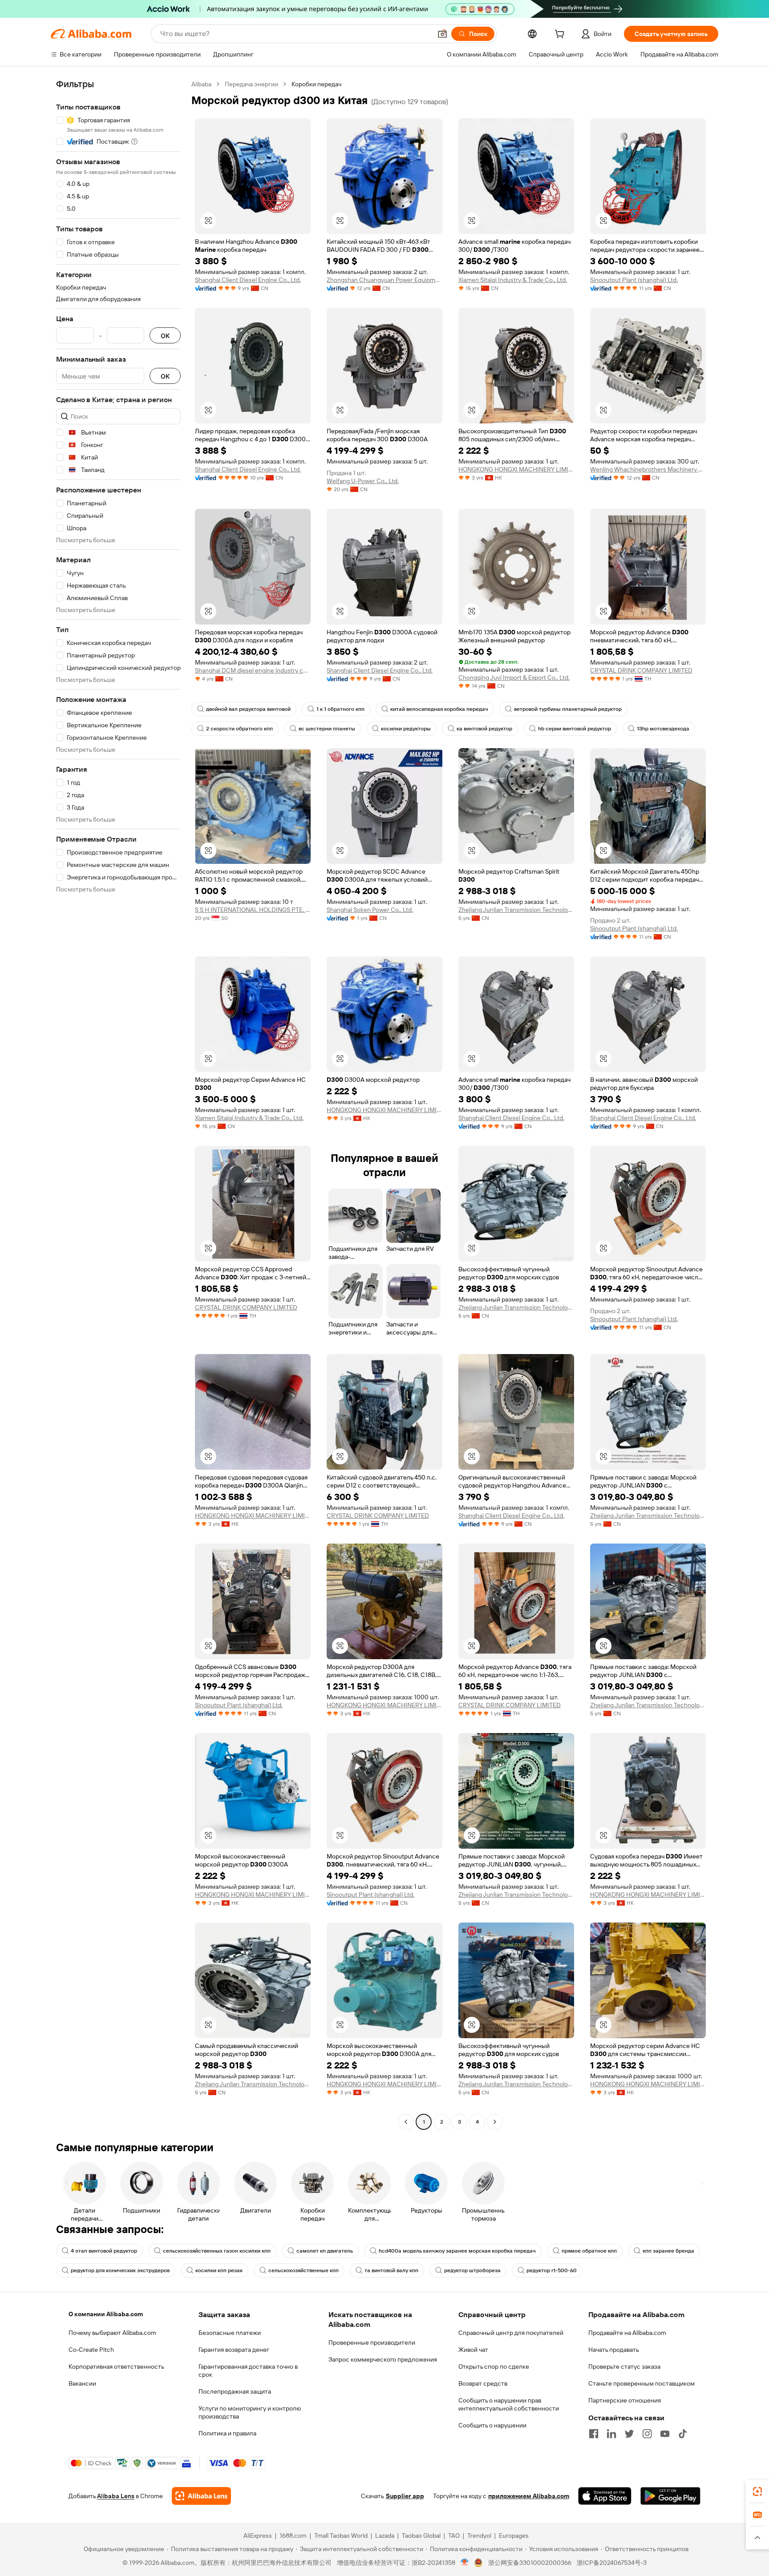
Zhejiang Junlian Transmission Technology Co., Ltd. (516, 910)
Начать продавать (614, 2350)
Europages (514, 2536)
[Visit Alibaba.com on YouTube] (665, 2434)
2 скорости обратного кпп (239, 729)
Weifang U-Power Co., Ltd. (363, 481)
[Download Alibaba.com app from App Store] (605, 2496)
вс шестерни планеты (327, 729)
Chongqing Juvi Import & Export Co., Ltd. (514, 677)
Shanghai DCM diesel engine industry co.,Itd (253, 670)
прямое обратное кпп (589, 2251)
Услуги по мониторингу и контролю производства (250, 2412)
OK (165, 336)
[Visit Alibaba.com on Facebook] (594, 2434)
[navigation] (118, 1104)
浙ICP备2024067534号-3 (612, 2563)
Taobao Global (421, 2536)
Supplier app (405, 2496)
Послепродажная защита (235, 2391)
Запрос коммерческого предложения (383, 2359)
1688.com (293, 2536)
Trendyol (479, 2536)
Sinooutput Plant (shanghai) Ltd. (634, 280)
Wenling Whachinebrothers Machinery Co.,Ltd (648, 469)
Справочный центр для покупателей (511, 2333)
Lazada (385, 2536)
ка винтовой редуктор (484, 729)
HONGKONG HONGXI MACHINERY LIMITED (516, 469)
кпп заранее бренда (668, 2251)
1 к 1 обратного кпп (340, 709)
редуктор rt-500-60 (552, 2270)
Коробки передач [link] (316, 84)
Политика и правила (227, 2433)
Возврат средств (483, 2383)
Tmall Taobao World (341, 2536)
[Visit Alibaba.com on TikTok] (683, 2434)
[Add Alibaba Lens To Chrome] (201, 2496)
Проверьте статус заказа (624, 2366)
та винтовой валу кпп (391, 2270)
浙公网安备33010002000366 (530, 2563)
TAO (454, 2536)
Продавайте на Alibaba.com (627, 2333)
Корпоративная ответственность (116, 2366)
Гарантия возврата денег (234, 2350)
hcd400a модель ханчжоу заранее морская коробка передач (457, 2251)
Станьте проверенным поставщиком (642, 2383)
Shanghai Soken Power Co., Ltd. (370, 910)
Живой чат (473, 2350)
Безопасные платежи (230, 2333)
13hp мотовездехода (663, 729)
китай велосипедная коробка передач (439, 709)
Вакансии (82, 2383)
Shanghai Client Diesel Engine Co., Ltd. (248, 280)
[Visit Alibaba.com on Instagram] (647, 2434)
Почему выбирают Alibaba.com (112, 2333)
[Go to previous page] (406, 2122)
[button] (442, 34)
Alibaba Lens (116, 2496)
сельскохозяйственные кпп (304, 2270)
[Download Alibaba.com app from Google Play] (670, 2496)
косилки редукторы (406, 729)
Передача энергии (251, 84)
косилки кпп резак (219, 2270)
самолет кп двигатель (325, 2251)
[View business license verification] (465, 2563)
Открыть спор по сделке (494, 2366)
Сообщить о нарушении (492, 2425)
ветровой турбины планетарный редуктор (568, 709)
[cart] (561, 35)
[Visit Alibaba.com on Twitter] (629, 2434)
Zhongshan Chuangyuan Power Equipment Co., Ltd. (384, 280)
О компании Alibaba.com (106, 2314)
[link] (757, 2491)
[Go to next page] (495, 2122)
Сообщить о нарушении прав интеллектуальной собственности (509, 2404)
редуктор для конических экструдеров (120, 2270)
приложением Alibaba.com (529, 2496)
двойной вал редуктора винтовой (248, 709)
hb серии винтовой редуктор (575, 729)
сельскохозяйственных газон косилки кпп (217, 2251)
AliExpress (258, 2536)
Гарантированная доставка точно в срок (248, 2370)
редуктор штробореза (472, 2270)
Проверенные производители (372, 2342)
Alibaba (201, 84)
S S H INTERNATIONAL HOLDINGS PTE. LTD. (253, 910)
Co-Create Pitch (91, 2350)
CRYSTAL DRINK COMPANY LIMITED (641, 670)
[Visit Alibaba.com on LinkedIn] (611, 2434)
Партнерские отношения (625, 2400)
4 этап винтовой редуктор (104, 2251)
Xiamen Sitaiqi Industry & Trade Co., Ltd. (513, 280)
